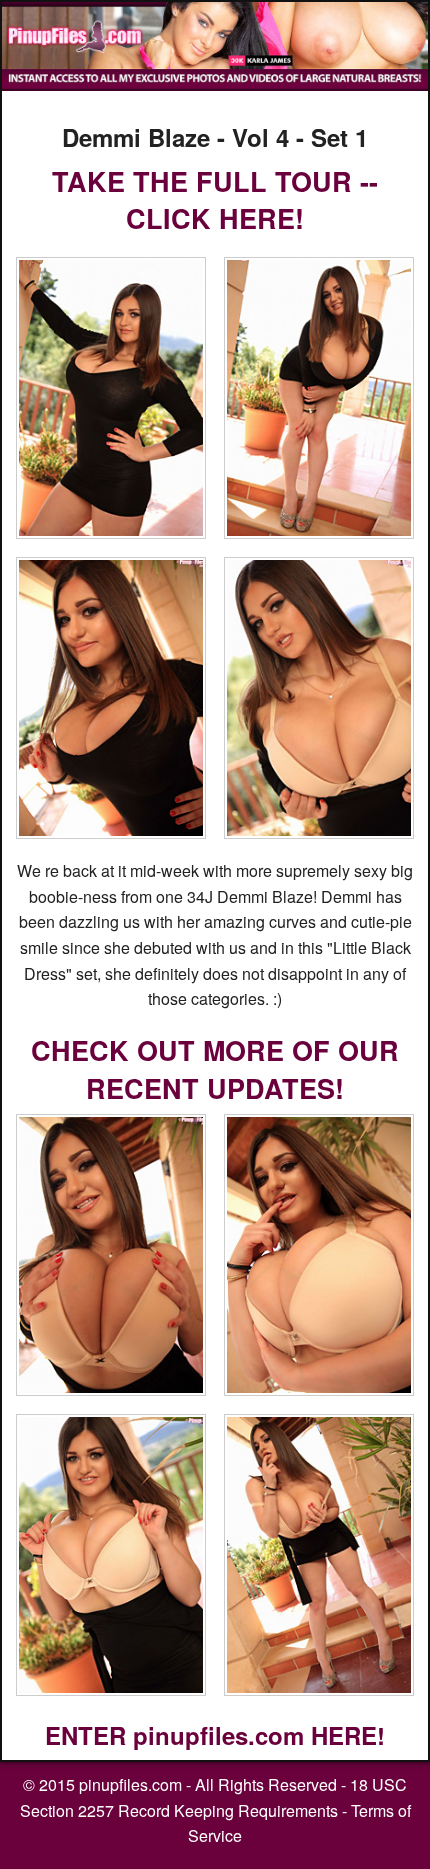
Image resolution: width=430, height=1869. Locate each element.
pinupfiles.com (130, 1784)
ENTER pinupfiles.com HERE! (215, 1735)
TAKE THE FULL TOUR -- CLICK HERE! (215, 200)
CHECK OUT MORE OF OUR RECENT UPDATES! (215, 1069)
